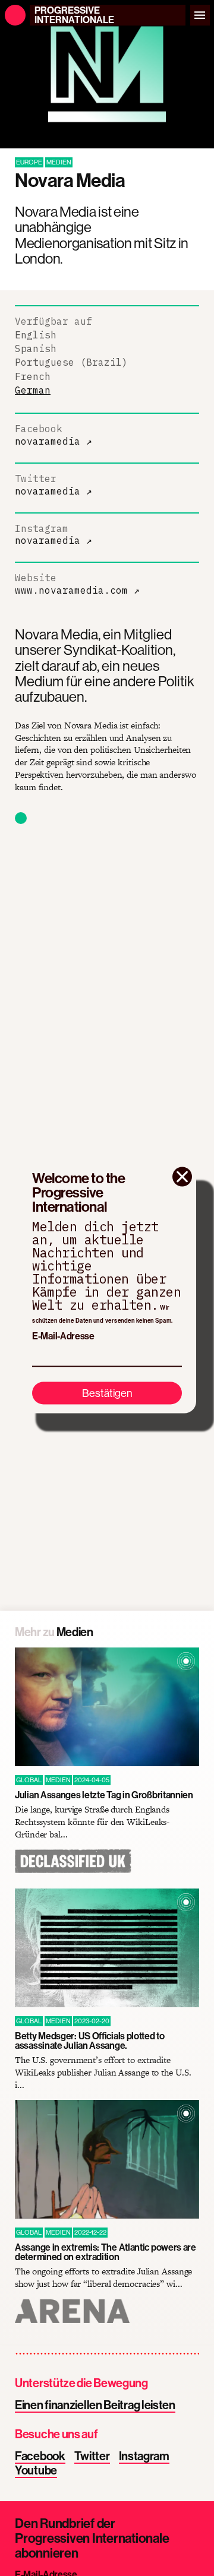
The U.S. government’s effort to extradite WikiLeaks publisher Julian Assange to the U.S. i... (103, 2073)
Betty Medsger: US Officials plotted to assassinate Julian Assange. (90, 2040)
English (36, 335)
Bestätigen (107, 1392)
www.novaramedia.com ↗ (77, 590)
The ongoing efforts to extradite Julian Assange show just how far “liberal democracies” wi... (103, 2278)
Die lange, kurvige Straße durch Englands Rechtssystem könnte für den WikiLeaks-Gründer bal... (92, 1822)
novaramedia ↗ (53, 441)
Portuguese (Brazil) (71, 362)
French (33, 376)
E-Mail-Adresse (63, 1336)
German (33, 390)
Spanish (36, 348)
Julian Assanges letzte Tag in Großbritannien (104, 1795)
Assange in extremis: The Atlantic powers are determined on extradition (106, 2252)
